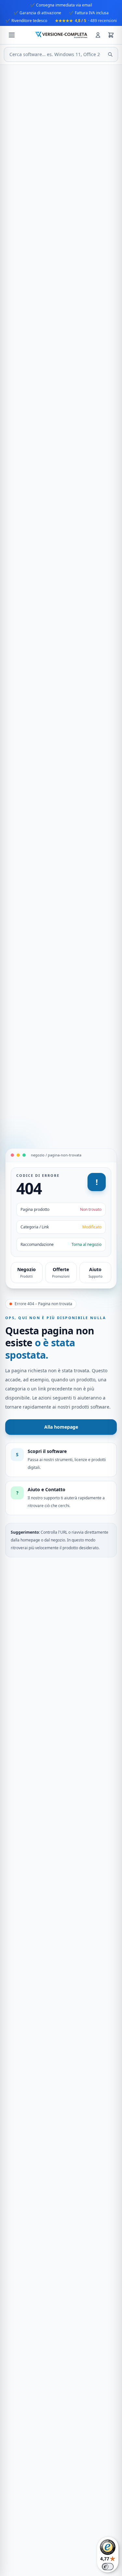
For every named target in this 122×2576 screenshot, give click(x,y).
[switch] (108, 2567)
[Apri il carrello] (111, 35)
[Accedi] (98, 35)
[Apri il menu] (12, 35)
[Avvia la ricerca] (110, 54)
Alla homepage (61, 1427)
